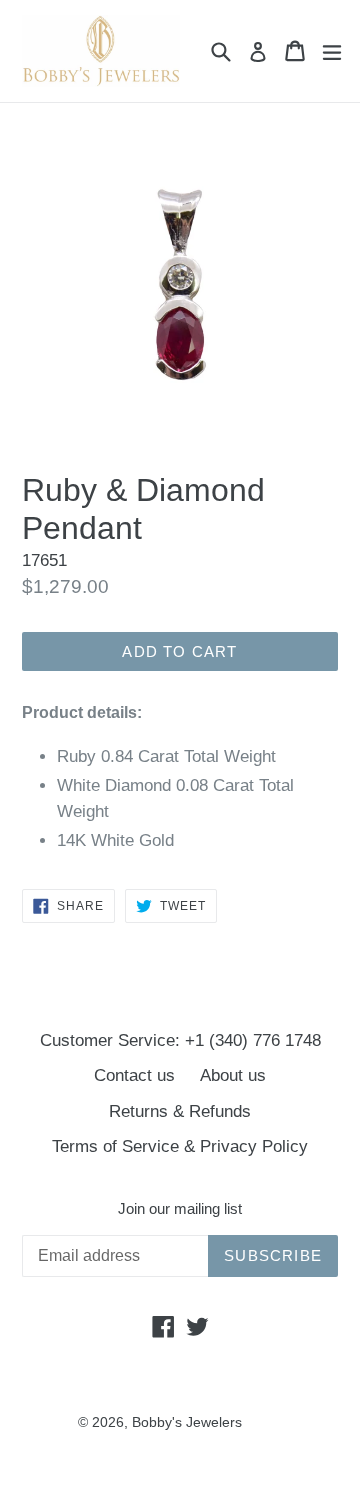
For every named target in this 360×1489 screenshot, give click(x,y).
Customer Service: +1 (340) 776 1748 (180, 1040)
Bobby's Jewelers (187, 1422)
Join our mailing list (180, 1208)
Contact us (134, 1075)
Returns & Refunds (180, 1111)
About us (233, 1075)
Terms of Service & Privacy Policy (180, 1146)
